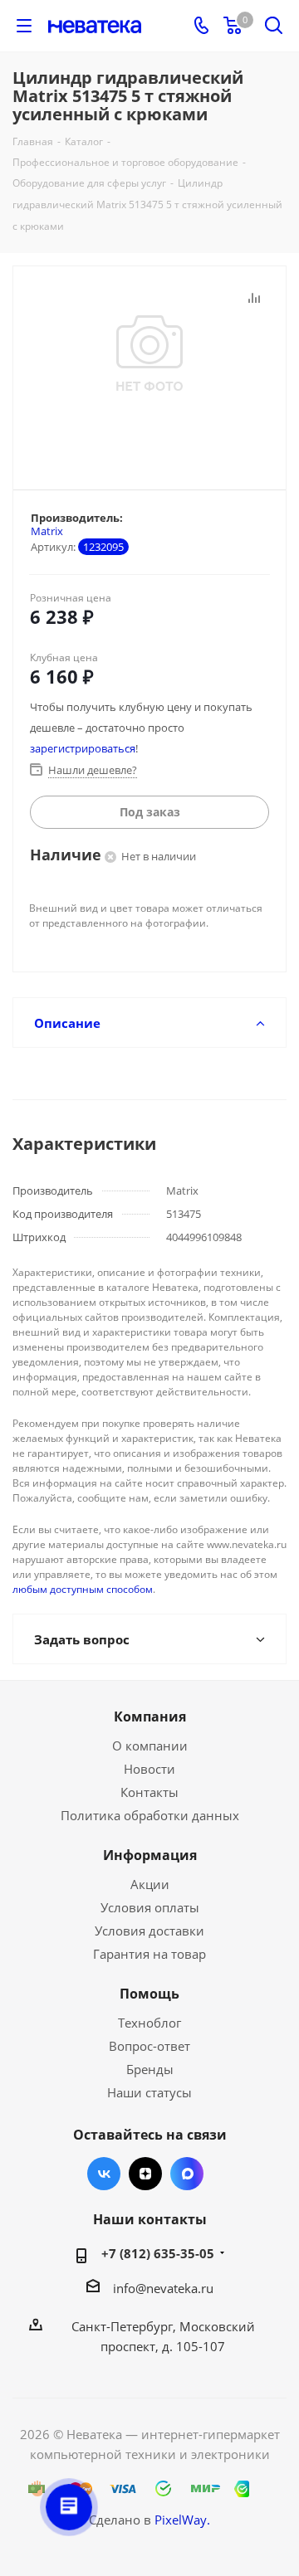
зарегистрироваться (83, 748)
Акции (150, 1884)
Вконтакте (104, 2174)
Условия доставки (149, 1931)
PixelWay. (182, 2520)
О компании (150, 1746)
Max (187, 2174)
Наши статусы (149, 2092)
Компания (150, 1717)
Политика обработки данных (150, 1815)
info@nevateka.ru (163, 2288)
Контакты (149, 1792)
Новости (149, 1769)
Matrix (47, 531)
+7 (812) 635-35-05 (158, 2253)
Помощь (149, 1994)
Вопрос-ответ (149, 2046)
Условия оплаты (150, 1907)
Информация (150, 1855)
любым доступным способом (83, 1589)
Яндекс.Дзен (145, 2174)
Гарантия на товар (149, 1954)
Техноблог (149, 2023)
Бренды (150, 2069)
